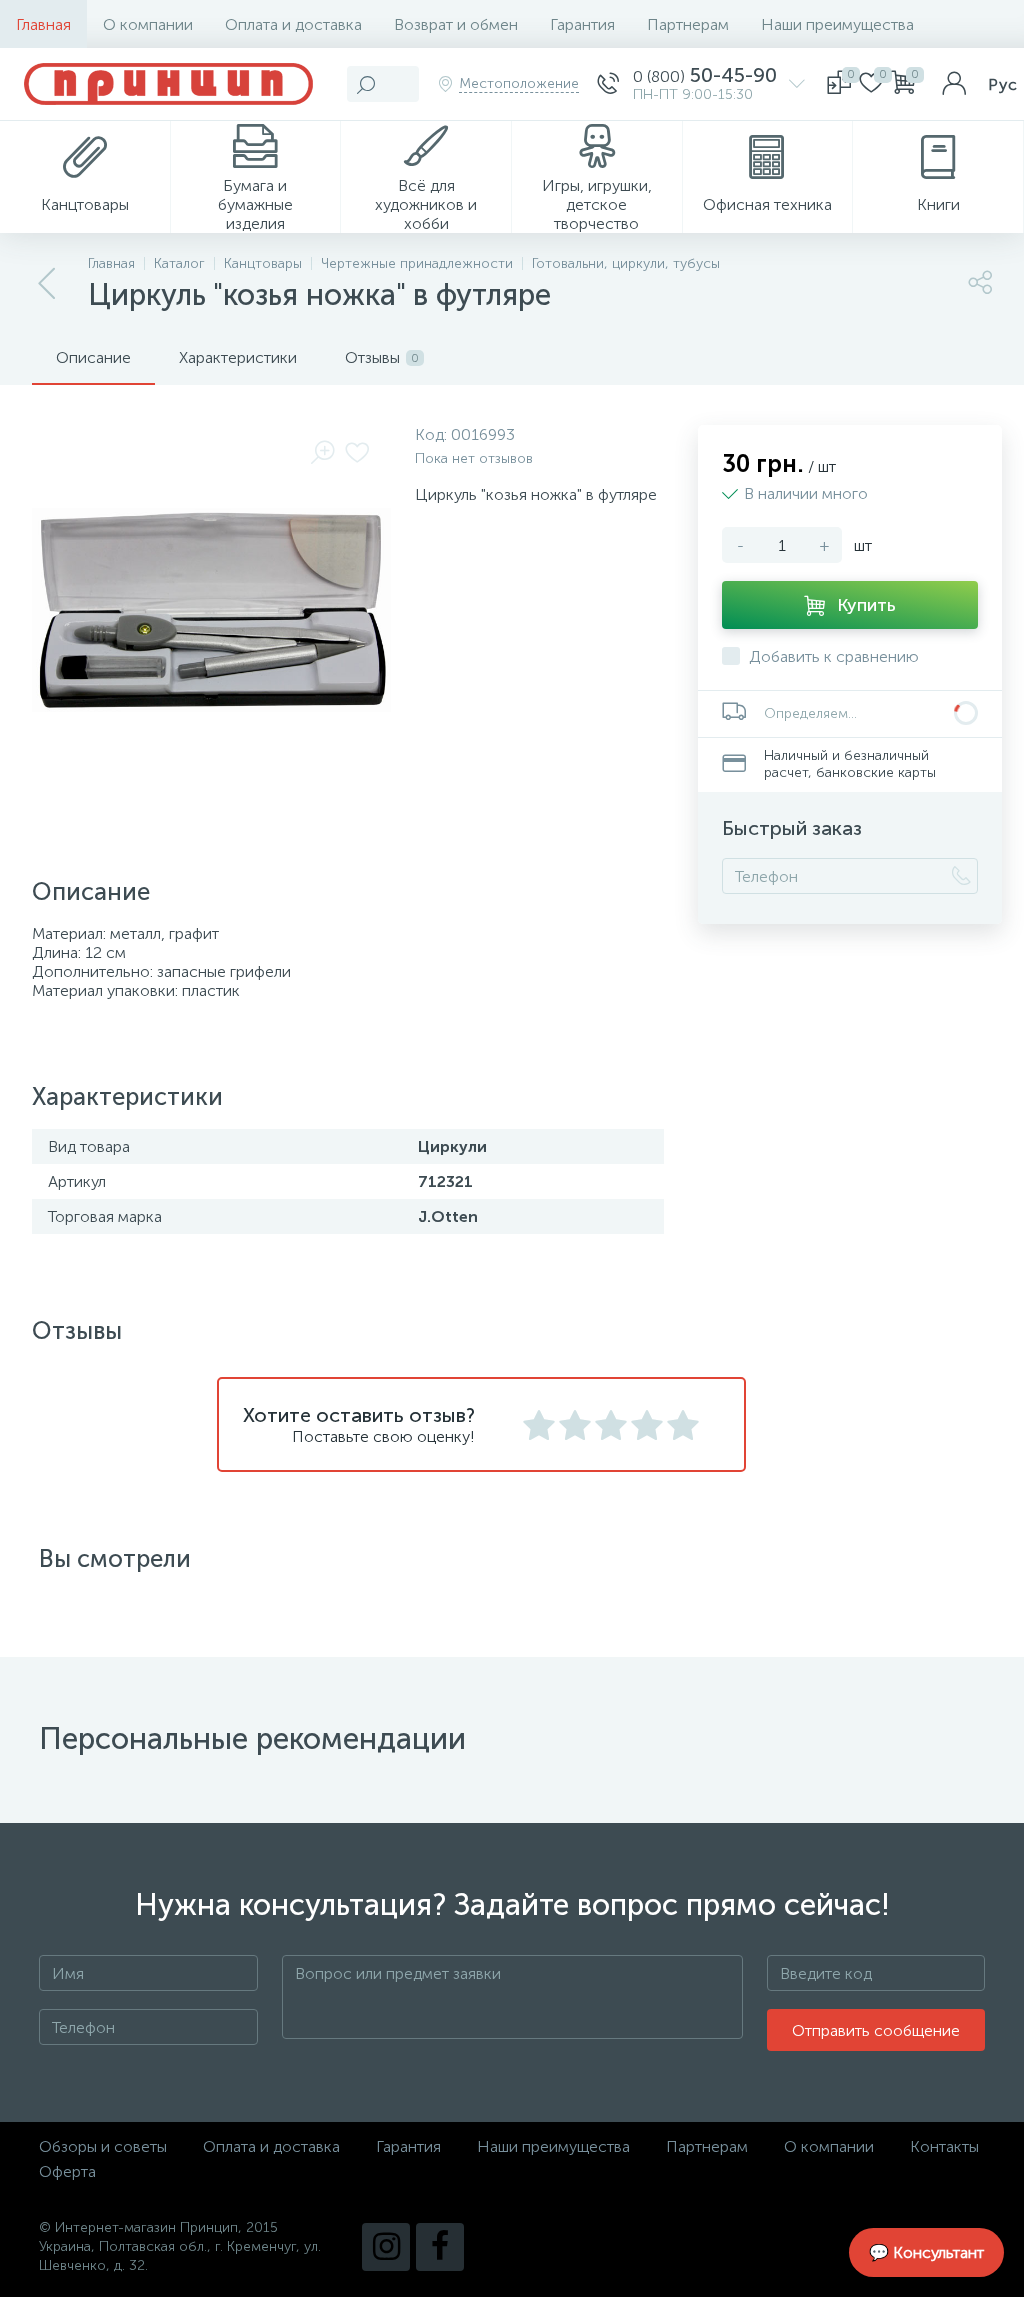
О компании (148, 24)
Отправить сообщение (876, 2030)
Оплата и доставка (293, 24)
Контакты (944, 2146)
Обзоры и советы (103, 2146)
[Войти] (954, 84)
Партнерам (688, 24)
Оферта (67, 2171)
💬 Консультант (926, 2252)
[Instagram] (386, 2247)
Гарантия (582, 24)
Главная (43, 24)
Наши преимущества (837, 24)
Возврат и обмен (456, 24)
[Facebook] (440, 2247)
